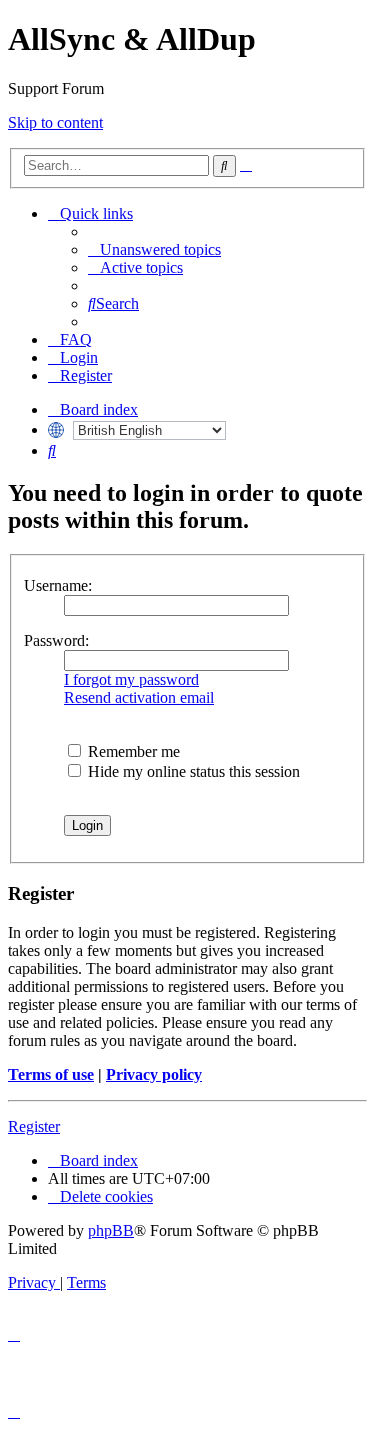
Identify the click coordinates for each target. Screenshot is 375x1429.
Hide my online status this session (192, 771)
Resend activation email (139, 697)
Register (34, 1126)
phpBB (111, 1230)
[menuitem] (154, 249)
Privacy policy (154, 1074)
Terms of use (51, 1074)
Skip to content (55, 122)
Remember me (132, 751)
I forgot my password (131, 679)
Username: (58, 585)
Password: (56, 640)
